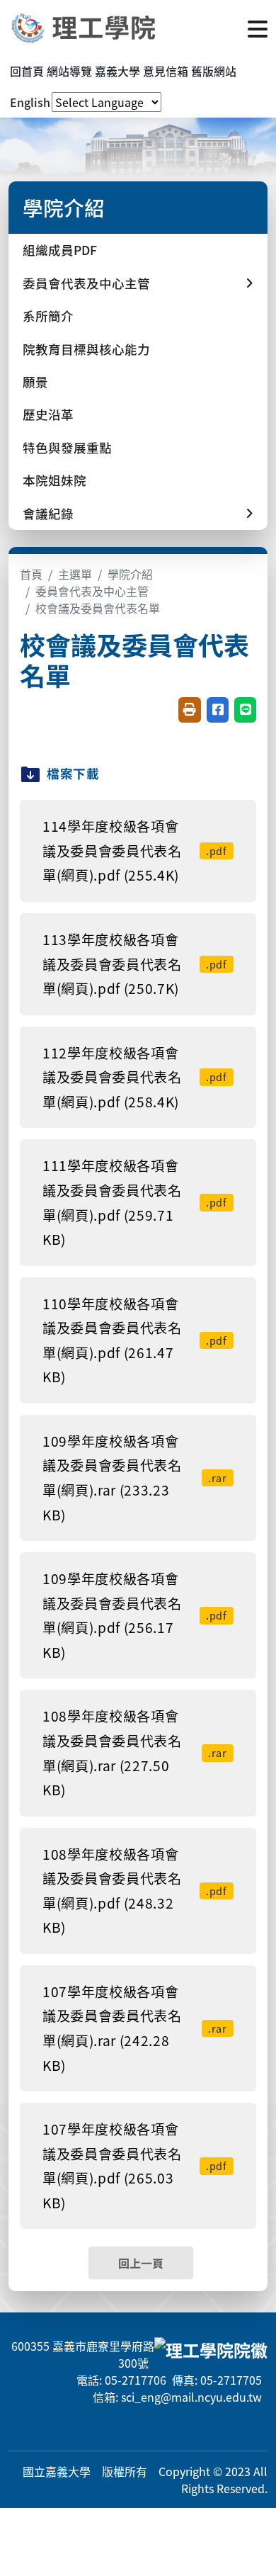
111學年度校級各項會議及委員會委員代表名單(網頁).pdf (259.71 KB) (135, 1202)
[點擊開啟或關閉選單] (258, 28)
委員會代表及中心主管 (92, 591)
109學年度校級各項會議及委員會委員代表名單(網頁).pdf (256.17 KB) (135, 1615)
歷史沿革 (48, 414)
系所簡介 (48, 316)
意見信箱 (166, 71)
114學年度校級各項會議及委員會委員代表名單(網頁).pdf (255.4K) (135, 851)
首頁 (31, 574)
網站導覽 (69, 71)
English (30, 102)
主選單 (75, 574)
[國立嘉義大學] (85, 28)
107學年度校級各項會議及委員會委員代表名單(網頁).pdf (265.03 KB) (135, 2166)
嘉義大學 (117, 71)
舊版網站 (214, 71)
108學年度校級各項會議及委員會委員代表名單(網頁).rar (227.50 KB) (135, 1753)
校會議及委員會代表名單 (98, 608)
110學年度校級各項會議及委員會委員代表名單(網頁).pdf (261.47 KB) (135, 1340)
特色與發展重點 (67, 447)
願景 (35, 382)
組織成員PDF (60, 250)
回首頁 (27, 71)
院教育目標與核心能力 (86, 349)
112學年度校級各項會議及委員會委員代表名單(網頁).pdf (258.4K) (135, 1077)
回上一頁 (141, 2263)
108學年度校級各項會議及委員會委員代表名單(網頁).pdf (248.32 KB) (135, 1891)
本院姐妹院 (54, 480)
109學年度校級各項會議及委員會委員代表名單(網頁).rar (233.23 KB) (135, 1478)
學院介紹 (130, 574)
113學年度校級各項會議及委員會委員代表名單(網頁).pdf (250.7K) (135, 964)
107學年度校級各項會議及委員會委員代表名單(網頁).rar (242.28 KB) (135, 2028)
